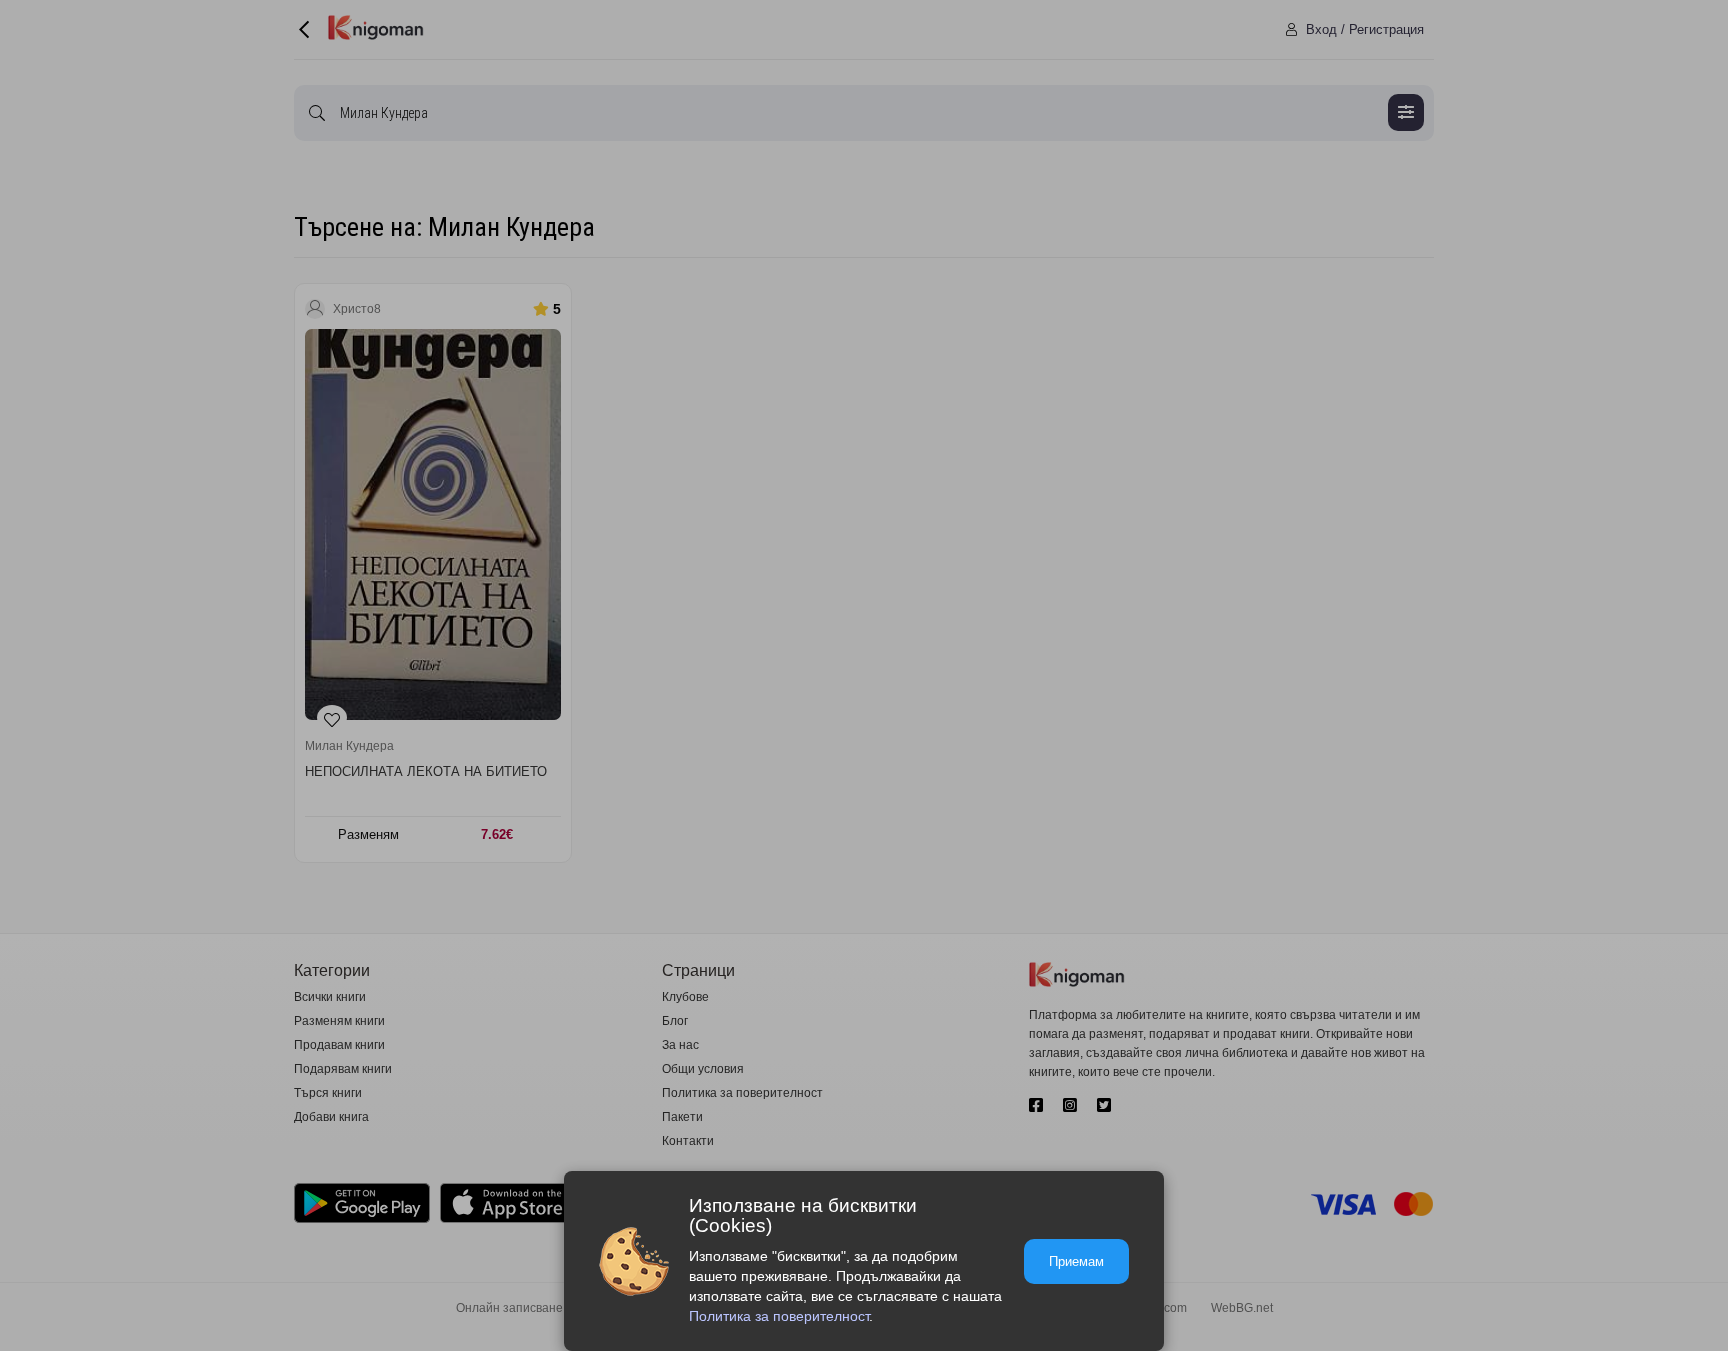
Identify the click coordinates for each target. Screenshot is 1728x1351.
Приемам (1076, 1261)
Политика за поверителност (779, 1316)
